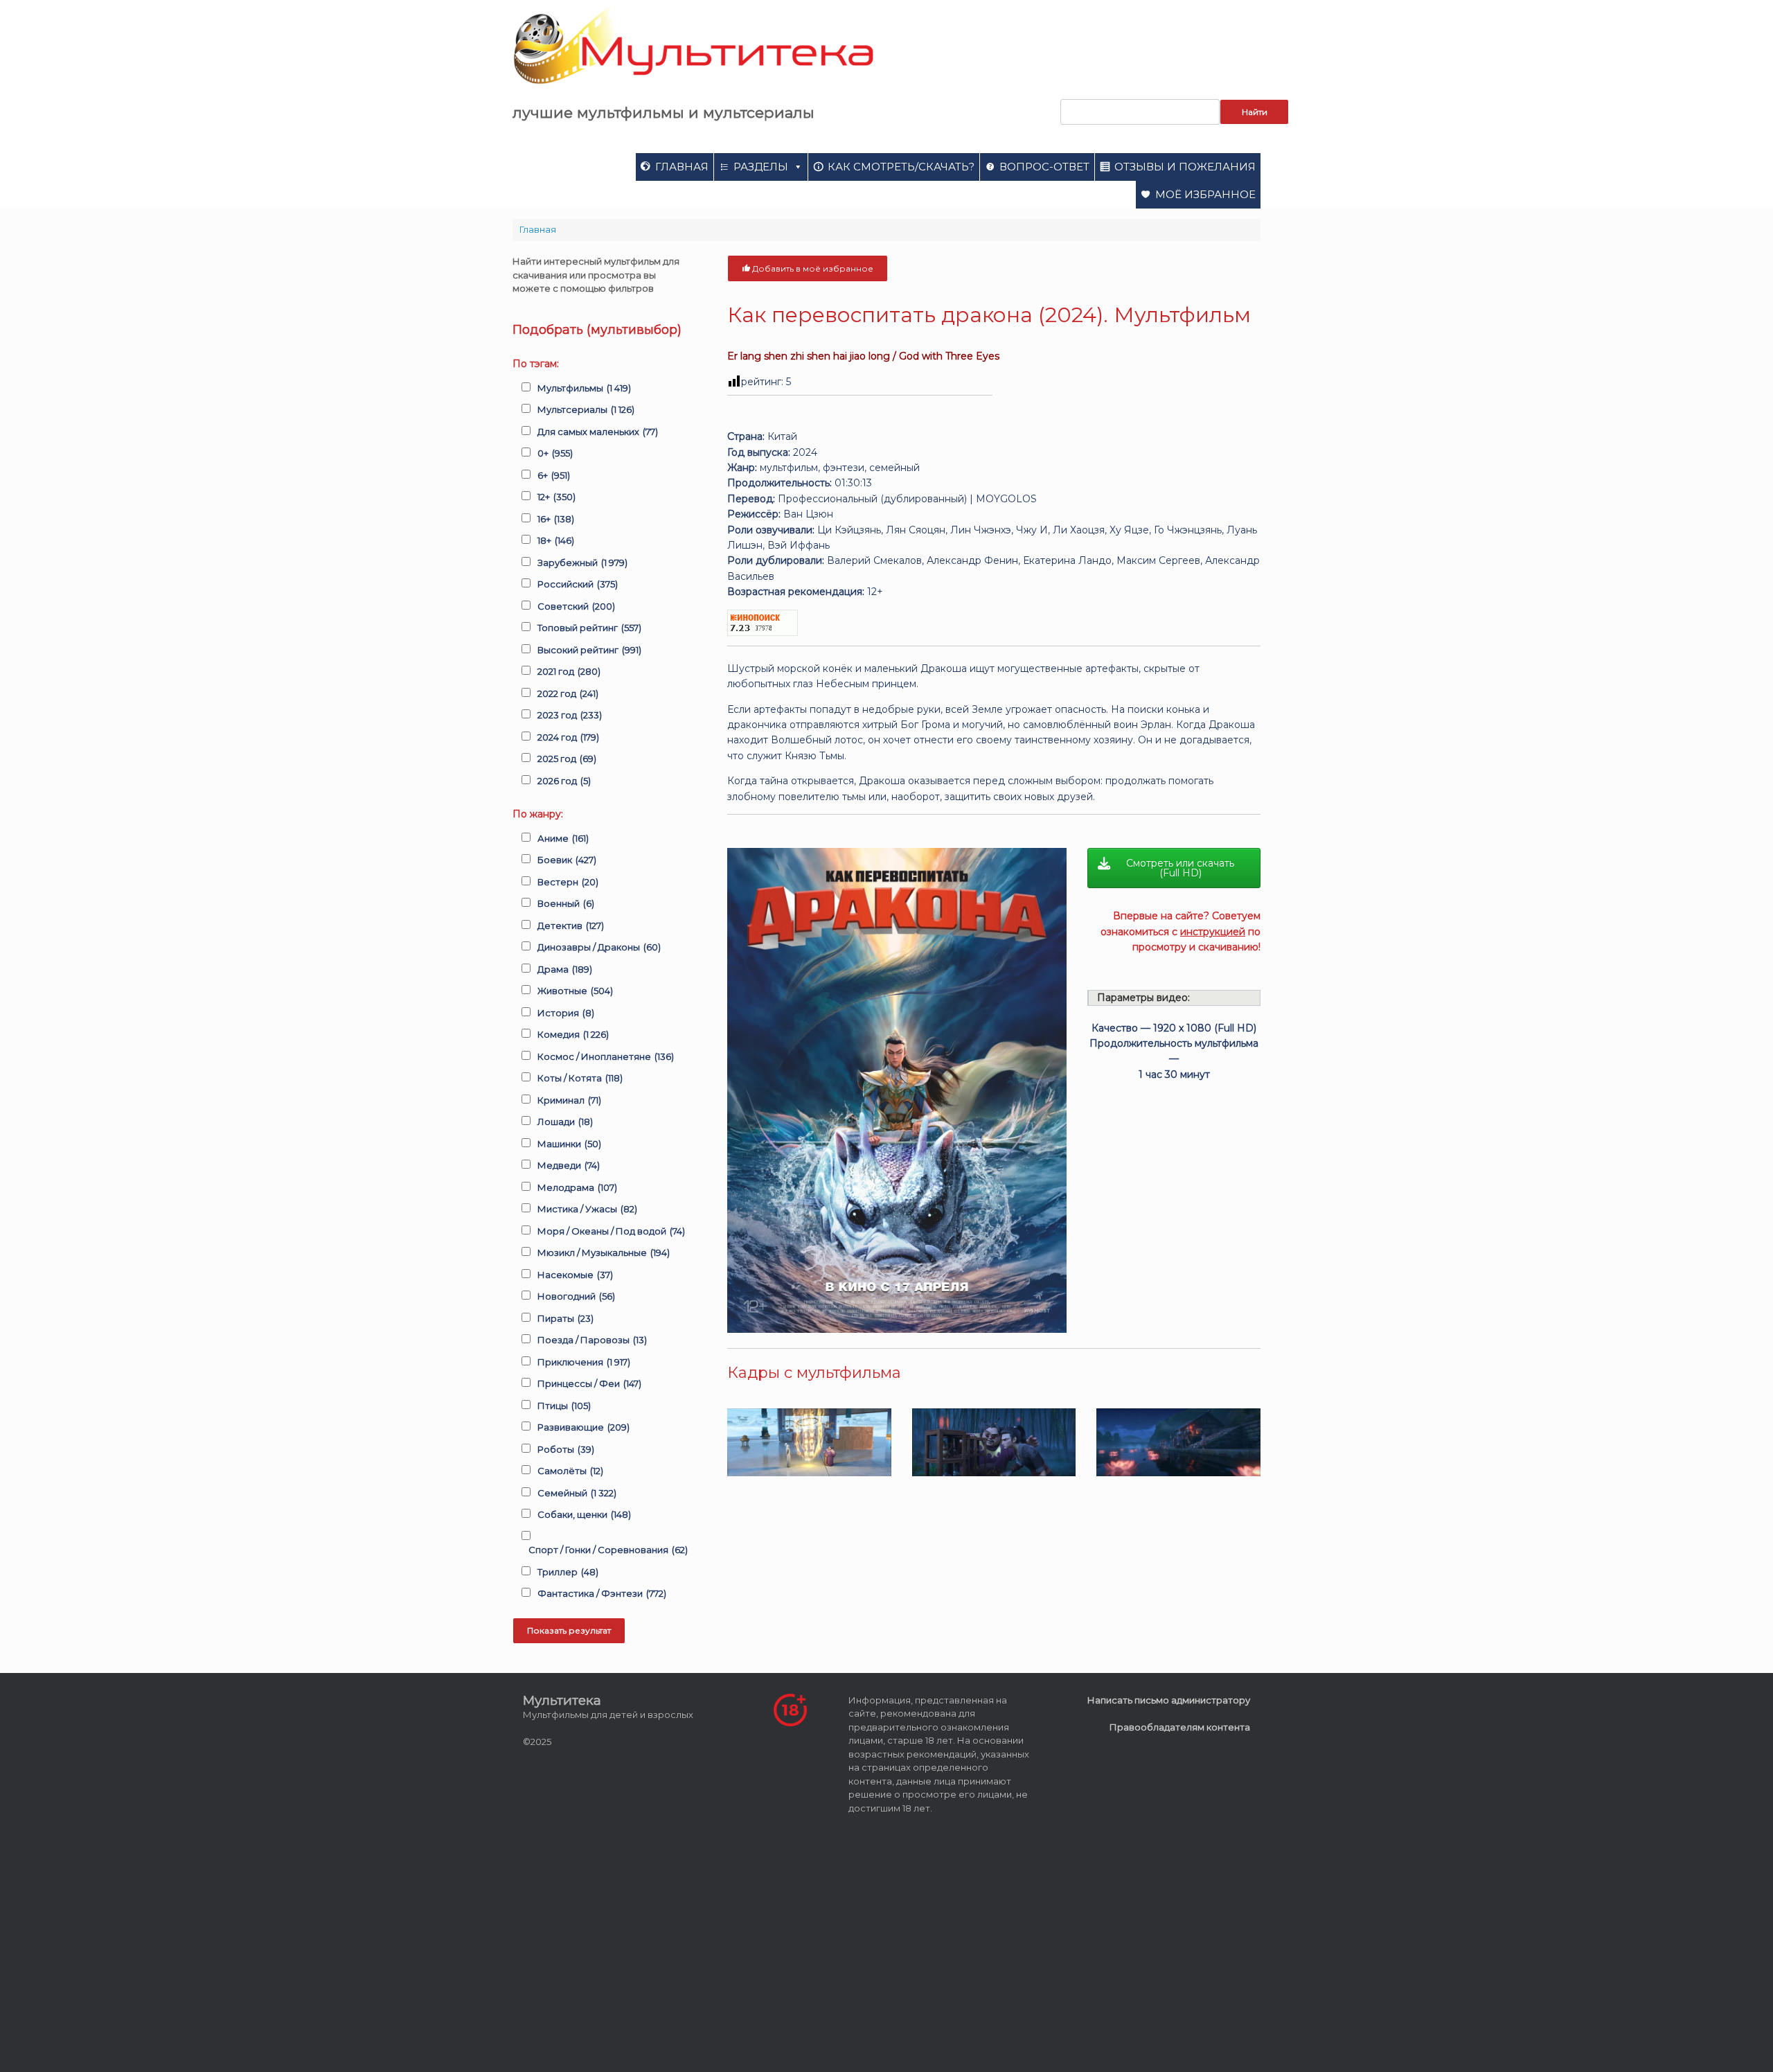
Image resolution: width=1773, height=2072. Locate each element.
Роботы (566, 1449)
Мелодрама (577, 1187)
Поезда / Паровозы (592, 1340)
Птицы (564, 1406)
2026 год (564, 781)
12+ (556, 497)
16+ (556, 519)
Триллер (568, 1572)
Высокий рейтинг (589, 650)
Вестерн (568, 882)
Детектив (571, 926)
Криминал (569, 1100)
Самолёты (570, 1471)
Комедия (573, 1034)
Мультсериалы (586, 409)
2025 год (567, 759)
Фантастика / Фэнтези (602, 1593)
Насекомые (575, 1275)
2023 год (570, 715)
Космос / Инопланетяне (606, 1056)
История (566, 1013)
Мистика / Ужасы (587, 1209)
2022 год (568, 693)
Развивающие (583, 1427)
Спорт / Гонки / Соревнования (608, 1550)
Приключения (584, 1362)
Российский (578, 584)
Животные (575, 991)
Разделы (761, 167)
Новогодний (576, 1296)
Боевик (567, 860)
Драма (565, 969)
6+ (554, 475)
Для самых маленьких (598, 432)
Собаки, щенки (584, 1514)
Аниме (563, 838)
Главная (682, 167)
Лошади (565, 1122)
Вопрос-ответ (1044, 167)
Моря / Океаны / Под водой (611, 1231)
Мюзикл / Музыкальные (604, 1252)
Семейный (577, 1493)
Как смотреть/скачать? (901, 167)
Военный (566, 903)
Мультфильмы (584, 388)
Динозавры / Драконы (599, 947)
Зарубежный (582, 563)
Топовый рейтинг (589, 628)
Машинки (569, 1144)
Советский (576, 606)
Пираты (565, 1318)
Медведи (569, 1165)
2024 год (568, 737)
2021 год (569, 671)
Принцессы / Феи (589, 1383)
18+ (556, 540)
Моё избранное (1205, 194)
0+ (555, 453)
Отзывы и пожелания (1185, 167)
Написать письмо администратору (1169, 1700)
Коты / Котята (580, 1078)
